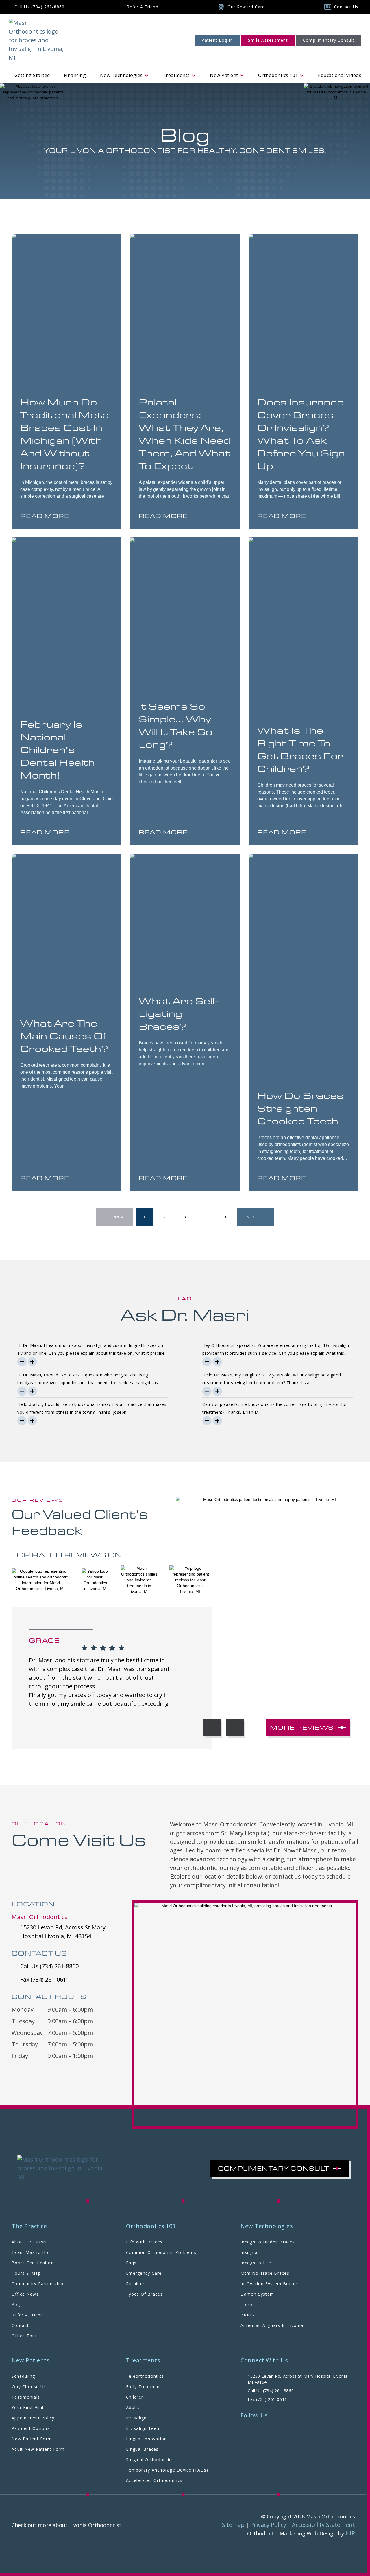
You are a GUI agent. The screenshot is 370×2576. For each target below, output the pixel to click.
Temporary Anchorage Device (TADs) (167, 2470)
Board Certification (33, 2263)
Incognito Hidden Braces (268, 2242)
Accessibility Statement (323, 2525)
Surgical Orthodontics (150, 2460)
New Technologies (121, 75)
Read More (45, 516)
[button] (212, 1727)
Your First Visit (28, 2407)
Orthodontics (278, 75)
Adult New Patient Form (38, 2449)
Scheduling (23, 2376)
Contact (20, 2325)
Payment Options (31, 2428)
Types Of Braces (144, 2294)
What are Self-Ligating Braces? (179, 1013)
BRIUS (247, 2315)
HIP (350, 2533)
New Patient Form (32, 2439)
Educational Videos (340, 75)
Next (252, 1217)
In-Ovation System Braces (269, 2284)
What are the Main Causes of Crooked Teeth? (64, 1036)
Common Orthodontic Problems (161, 2252)
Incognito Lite (256, 2263)
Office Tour (24, 2336)
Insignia (249, 2252)
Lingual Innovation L (149, 2439)
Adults (133, 2407)
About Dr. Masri (29, 2242)
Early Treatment (144, 2387)
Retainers (136, 2284)
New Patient (224, 75)
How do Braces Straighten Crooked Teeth (300, 1108)
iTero (246, 2304)
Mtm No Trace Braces (265, 2273)
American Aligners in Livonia (272, 2325)
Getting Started (32, 75)
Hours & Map (26, 2273)
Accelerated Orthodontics (154, 2480)
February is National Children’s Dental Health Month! (58, 749)
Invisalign (136, 2418)
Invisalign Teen (143, 2428)
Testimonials (26, 2397)
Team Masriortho (31, 2252)
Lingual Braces (142, 2449)
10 (228, 1214)
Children (135, 2397)
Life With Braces (144, 2242)
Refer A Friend (27, 2315)
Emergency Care (144, 2273)
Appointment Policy (33, 2418)
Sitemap (233, 2525)
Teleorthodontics (145, 2376)
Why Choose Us (29, 2387)
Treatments (176, 75)
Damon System (257, 2294)
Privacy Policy (268, 2525)
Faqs (131, 2263)
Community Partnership (37, 2284)
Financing (75, 75)
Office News (25, 2294)
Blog (17, 2304)
